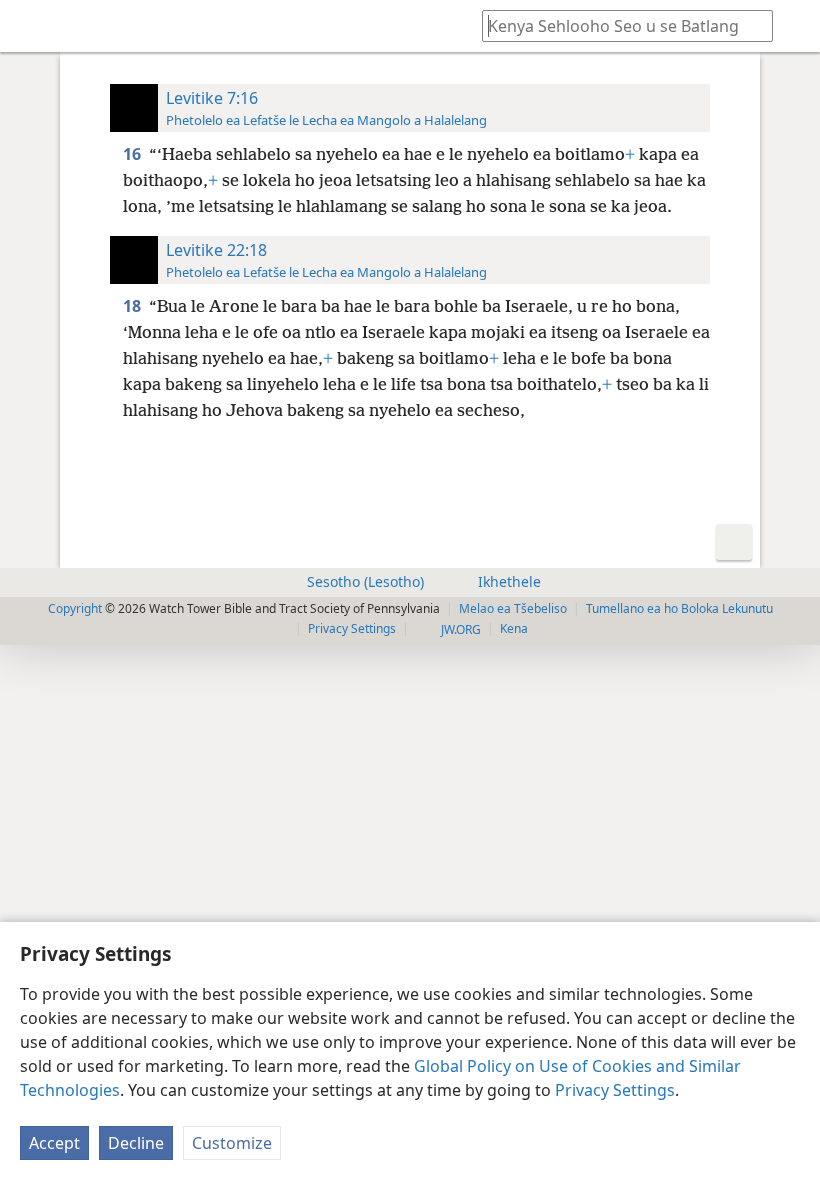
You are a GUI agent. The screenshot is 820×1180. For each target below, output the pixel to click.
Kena (514, 628)
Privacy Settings (615, 1090)
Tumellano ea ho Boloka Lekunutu (679, 608)
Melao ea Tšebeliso (513, 608)
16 (134, 154)
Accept (54, 1143)
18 (134, 306)
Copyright (75, 608)
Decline (136, 1143)
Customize (232, 1143)
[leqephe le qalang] (30, 26)
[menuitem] (30, 26)
